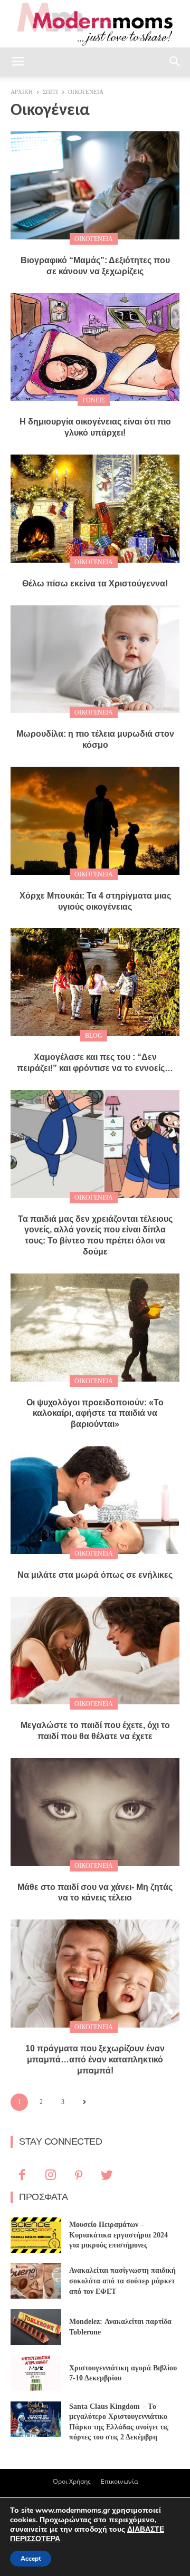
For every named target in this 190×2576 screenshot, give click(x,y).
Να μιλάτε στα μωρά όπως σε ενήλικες (95, 1575)
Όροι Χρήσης (72, 2481)
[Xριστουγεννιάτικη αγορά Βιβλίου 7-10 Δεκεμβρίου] (36, 2373)
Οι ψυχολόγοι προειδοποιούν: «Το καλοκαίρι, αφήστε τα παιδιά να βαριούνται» (95, 1414)
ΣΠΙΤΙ (50, 92)
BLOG (94, 1036)
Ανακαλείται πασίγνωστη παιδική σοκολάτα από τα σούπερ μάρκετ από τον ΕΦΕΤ (122, 2281)
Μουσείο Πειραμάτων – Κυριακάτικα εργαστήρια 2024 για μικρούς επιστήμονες (118, 2235)
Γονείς (94, 400)
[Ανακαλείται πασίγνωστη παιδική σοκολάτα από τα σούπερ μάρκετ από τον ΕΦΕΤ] (36, 2281)
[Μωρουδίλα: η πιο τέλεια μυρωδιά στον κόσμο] (95, 659)
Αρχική (22, 92)
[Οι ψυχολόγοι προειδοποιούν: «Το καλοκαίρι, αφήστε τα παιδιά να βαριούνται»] (95, 1328)
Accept (31, 2559)
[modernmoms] (95, 25)
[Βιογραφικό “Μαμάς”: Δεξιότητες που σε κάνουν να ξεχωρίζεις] (95, 185)
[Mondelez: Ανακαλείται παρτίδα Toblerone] (36, 2327)
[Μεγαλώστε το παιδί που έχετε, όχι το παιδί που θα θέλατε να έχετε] (95, 1651)
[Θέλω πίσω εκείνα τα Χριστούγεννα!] (95, 509)
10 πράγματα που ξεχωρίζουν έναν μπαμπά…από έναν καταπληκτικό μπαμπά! (95, 2059)
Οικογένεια (94, 239)
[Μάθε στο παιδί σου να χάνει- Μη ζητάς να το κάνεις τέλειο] (95, 1812)
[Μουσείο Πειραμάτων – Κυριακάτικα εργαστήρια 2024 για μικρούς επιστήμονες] (36, 2235)
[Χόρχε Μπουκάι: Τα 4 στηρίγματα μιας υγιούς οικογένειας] (95, 821)
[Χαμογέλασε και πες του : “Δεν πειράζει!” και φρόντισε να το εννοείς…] (95, 982)
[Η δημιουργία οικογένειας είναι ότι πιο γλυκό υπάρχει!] (95, 347)
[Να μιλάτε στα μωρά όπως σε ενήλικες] (95, 1500)
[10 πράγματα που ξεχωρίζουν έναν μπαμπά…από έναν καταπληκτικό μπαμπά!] (95, 1974)
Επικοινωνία (119, 2481)
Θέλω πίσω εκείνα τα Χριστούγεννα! (95, 583)
